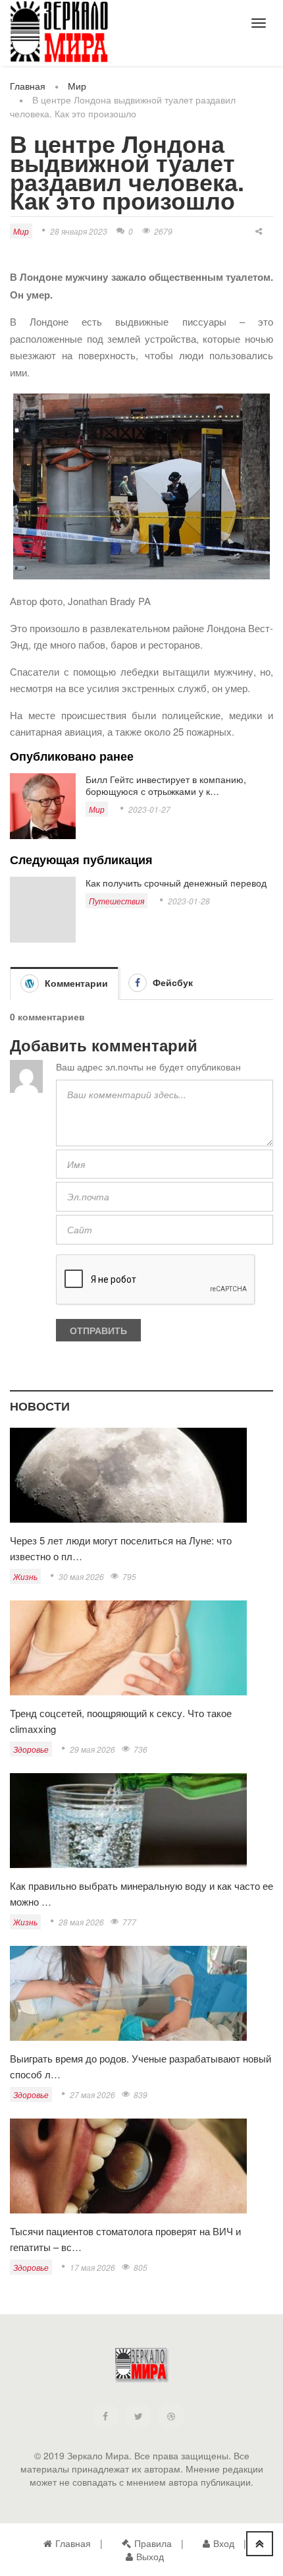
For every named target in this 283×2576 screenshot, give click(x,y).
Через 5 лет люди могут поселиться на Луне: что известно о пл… (121, 1548)
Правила (153, 2543)
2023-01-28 (189, 901)
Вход (224, 2543)
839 (141, 2094)
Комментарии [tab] (75, 983)
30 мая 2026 (81, 1576)
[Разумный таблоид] (59, 32)
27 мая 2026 (92, 2094)
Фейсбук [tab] (171, 982)
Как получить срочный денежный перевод (176, 883)
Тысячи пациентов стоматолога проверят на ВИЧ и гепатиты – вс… (125, 2239)
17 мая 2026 (92, 2267)
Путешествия (116, 901)
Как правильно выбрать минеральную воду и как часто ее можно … (141, 1893)
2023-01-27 (149, 809)
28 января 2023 (79, 231)
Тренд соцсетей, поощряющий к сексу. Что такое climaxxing (121, 1721)
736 (141, 1749)
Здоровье (31, 1749)
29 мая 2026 (92, 1749)
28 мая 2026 (81, 1922)
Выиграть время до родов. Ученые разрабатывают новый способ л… (141, 2066)
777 (129, 1922)
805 (141, 2267)
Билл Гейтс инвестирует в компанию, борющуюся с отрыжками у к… (166, 785)
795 (129, 1576)
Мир (77, 86)
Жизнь (25, 1576)
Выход (150, 2556)
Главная (28, 86)
